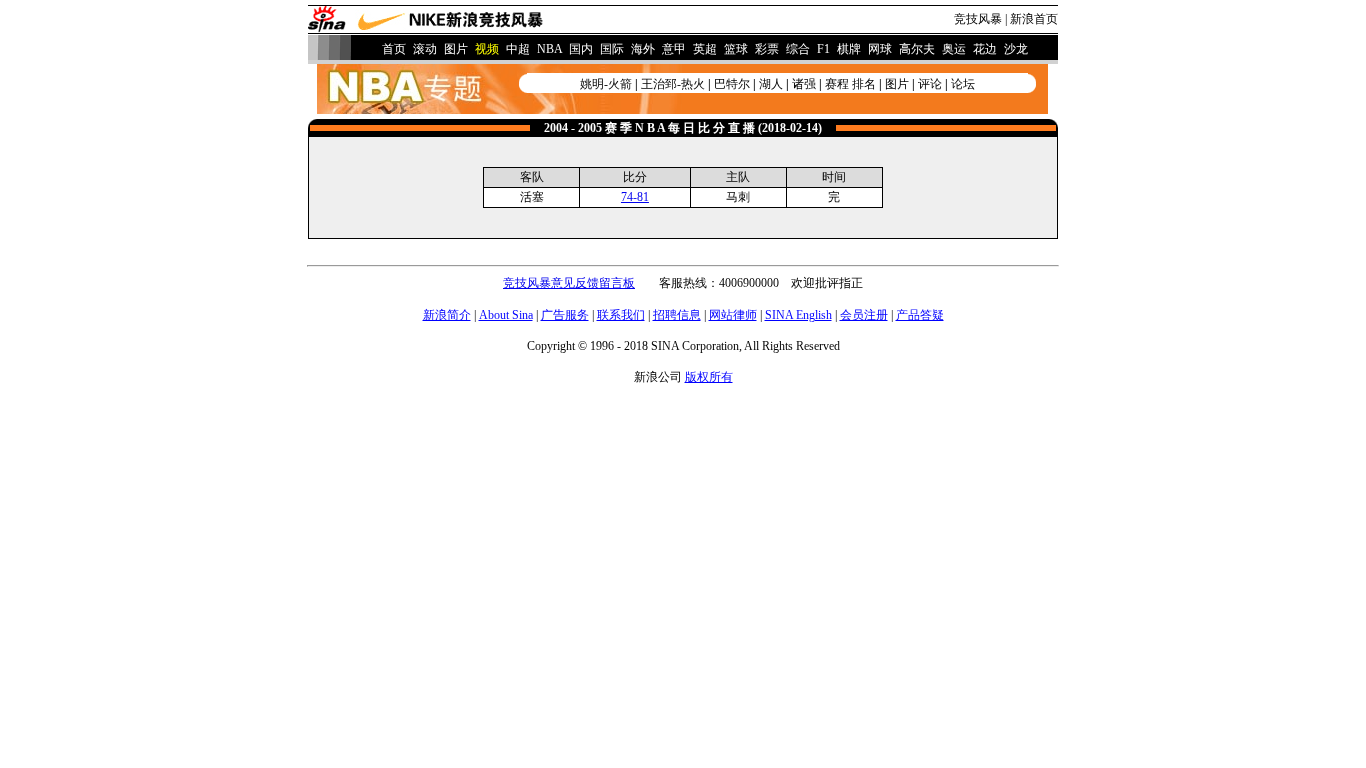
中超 (518, 49)
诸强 (804, 84)
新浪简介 (447, 315)
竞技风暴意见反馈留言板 (569, 283)
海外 (643, 49)
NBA (549, 49)
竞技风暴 (978, 19)
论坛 (963, 84)
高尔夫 (917, 49)
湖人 (771, 84)
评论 (930, 84)
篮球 (736, 49)
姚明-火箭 (606, 84)
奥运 (954, 49)
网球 (880, 49)
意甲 (674, 49)
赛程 (837, 84)
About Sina (506, 315)
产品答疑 (920, 315)
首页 (394, 49)
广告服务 (565, 315)
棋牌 (849, 49)
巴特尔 (732, 84)
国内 (581, 49)
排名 (864, 84)
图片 (456, 49)
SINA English (798, 315)
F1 (823, 49)
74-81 (635, 197)
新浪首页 (1034, 19)
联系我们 (621, 315)
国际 (612, 49)
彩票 (767, 49)
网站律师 (733, 315)
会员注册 (864, 315)
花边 (985, 49)
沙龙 (1016, 49)
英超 (705, 49)
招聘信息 (677, 315)
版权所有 (709, 377)
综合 (798, 49)
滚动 (425, 49)
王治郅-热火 (673, 84)
